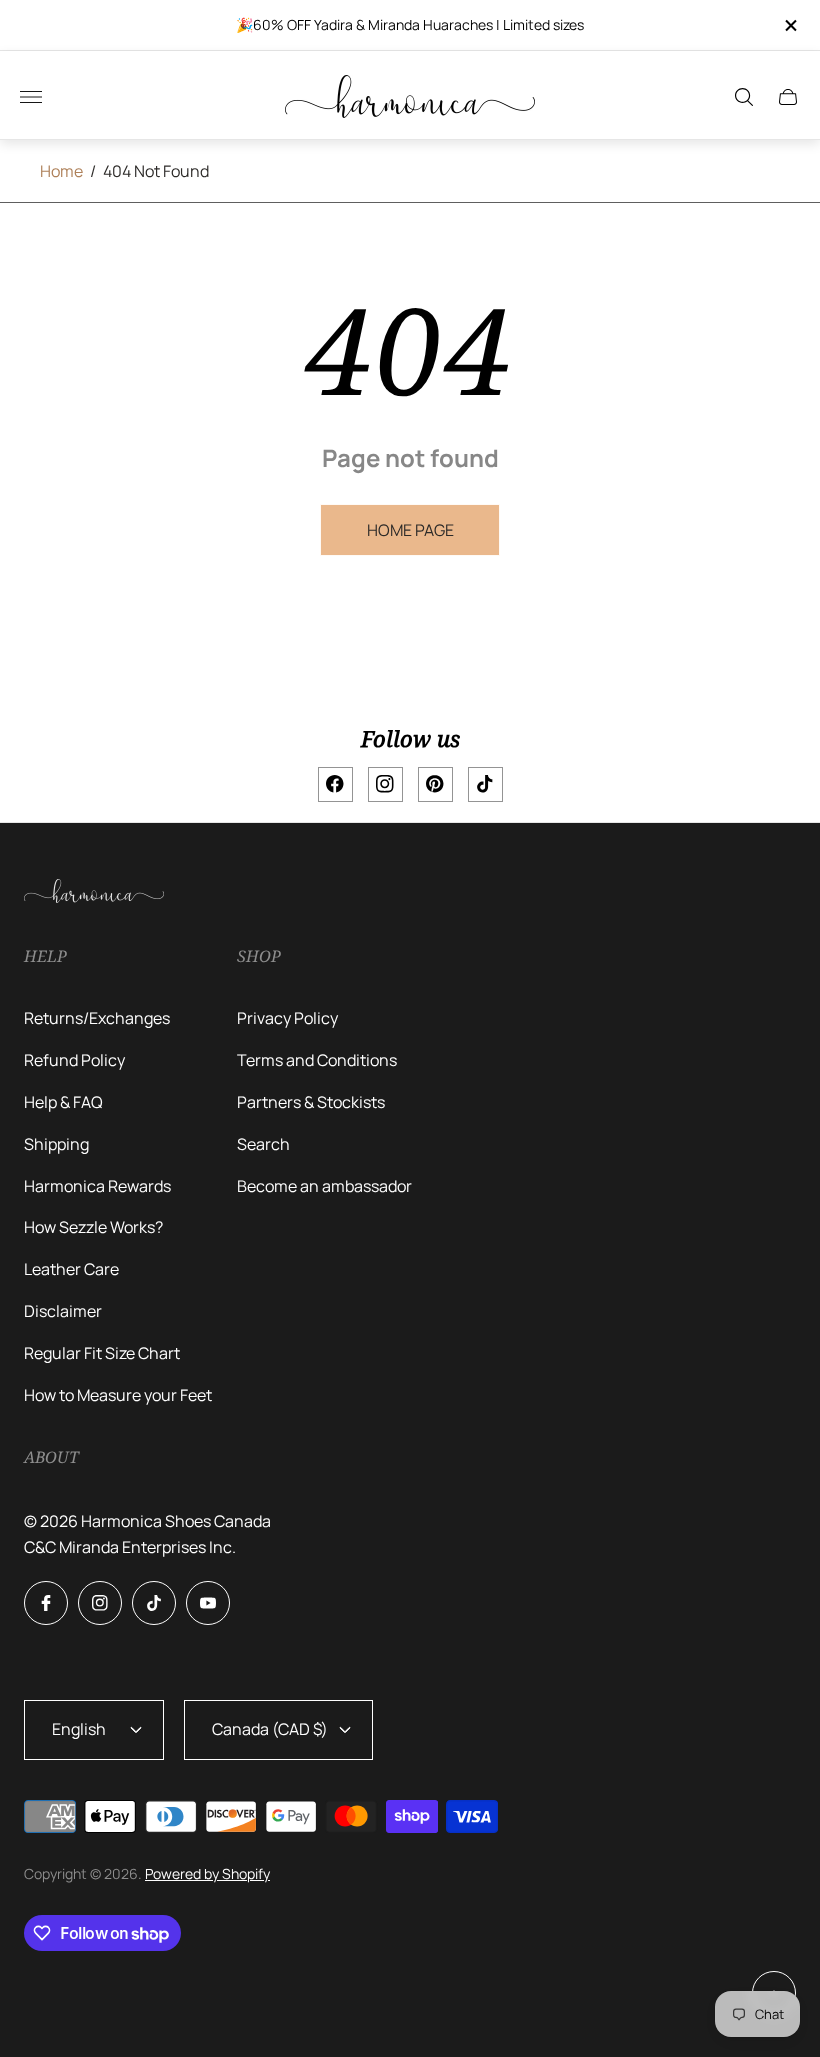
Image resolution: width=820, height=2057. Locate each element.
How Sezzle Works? (93, 1227)
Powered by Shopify (207, 1873)
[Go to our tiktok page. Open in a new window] (154, 1603)
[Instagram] (385, 784)
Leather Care (71, 1269)
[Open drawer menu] (31, 97)
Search (263, 1144)
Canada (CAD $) (270, 1729)
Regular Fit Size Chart (102, 1353)
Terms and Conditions (317, 1060)
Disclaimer (63, 1311)
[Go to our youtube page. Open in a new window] (208, 1603)
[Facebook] (335, 784)
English (79, 1729)
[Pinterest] (435, 784)
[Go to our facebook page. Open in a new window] (46, 1603)
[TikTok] (485, 784)
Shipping (56, 1144)
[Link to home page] (94, 892)
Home (61, 171)
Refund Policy (74, 1060)
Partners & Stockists (311, 1102)
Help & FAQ (63, 1102)
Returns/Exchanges (97, 1018)
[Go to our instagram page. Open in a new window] (100, 1603)
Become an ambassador (324, 1186)
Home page (410, 530)
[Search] (744, 97)
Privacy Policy (287, 1018)
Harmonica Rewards (97, 1186)
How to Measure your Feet (118, 1395)
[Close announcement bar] (789, 25)
